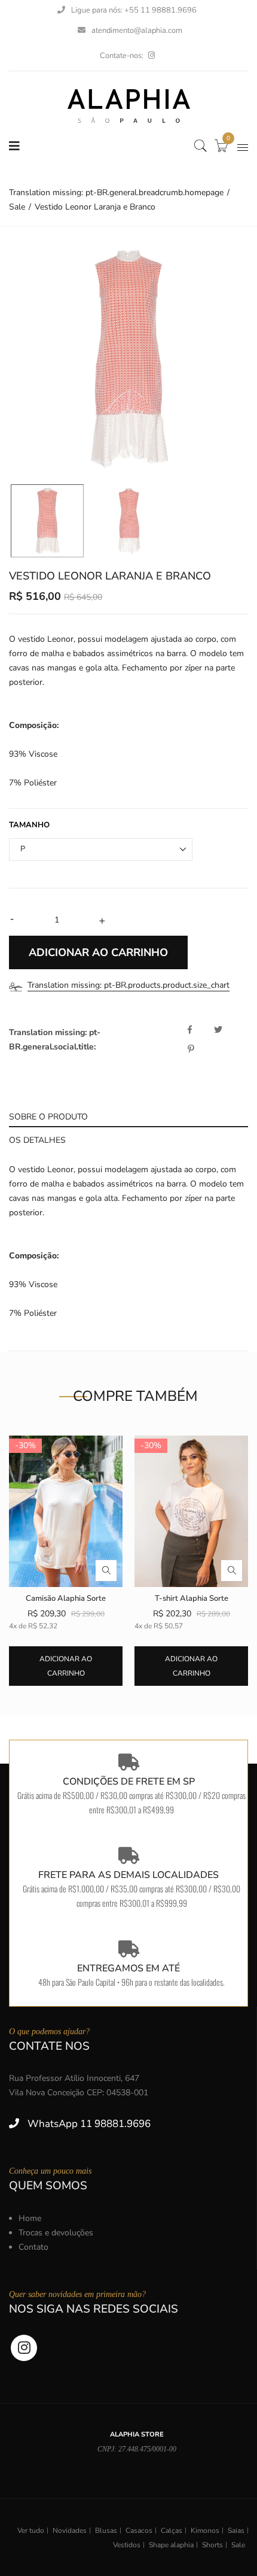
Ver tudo (31, 2531)
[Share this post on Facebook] (200, 1030)
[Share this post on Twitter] (226, 1030)
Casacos (139, 2531)
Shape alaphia (171, 2545)
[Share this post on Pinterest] (191, 1049)
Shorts (212, 2545)
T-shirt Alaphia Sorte (192, 1598)
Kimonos (205, 2531)
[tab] (128, 1116)
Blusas (106, 2531)
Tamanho (29, 825)
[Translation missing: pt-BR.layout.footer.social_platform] (152, 56)
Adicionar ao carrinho (66, 1666)
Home (30, 2218)
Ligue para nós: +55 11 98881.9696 (134, 10)
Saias (236, 2531)
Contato (33, 2247)
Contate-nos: (122, 56)
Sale (238, 2545)
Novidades (70, 2531)
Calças (172, 2531)
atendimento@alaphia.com (137, 31)
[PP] (47, 521)
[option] (128, 359)
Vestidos (127, 2545)
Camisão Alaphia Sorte (66, 1598)
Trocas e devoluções (56, 2233)
